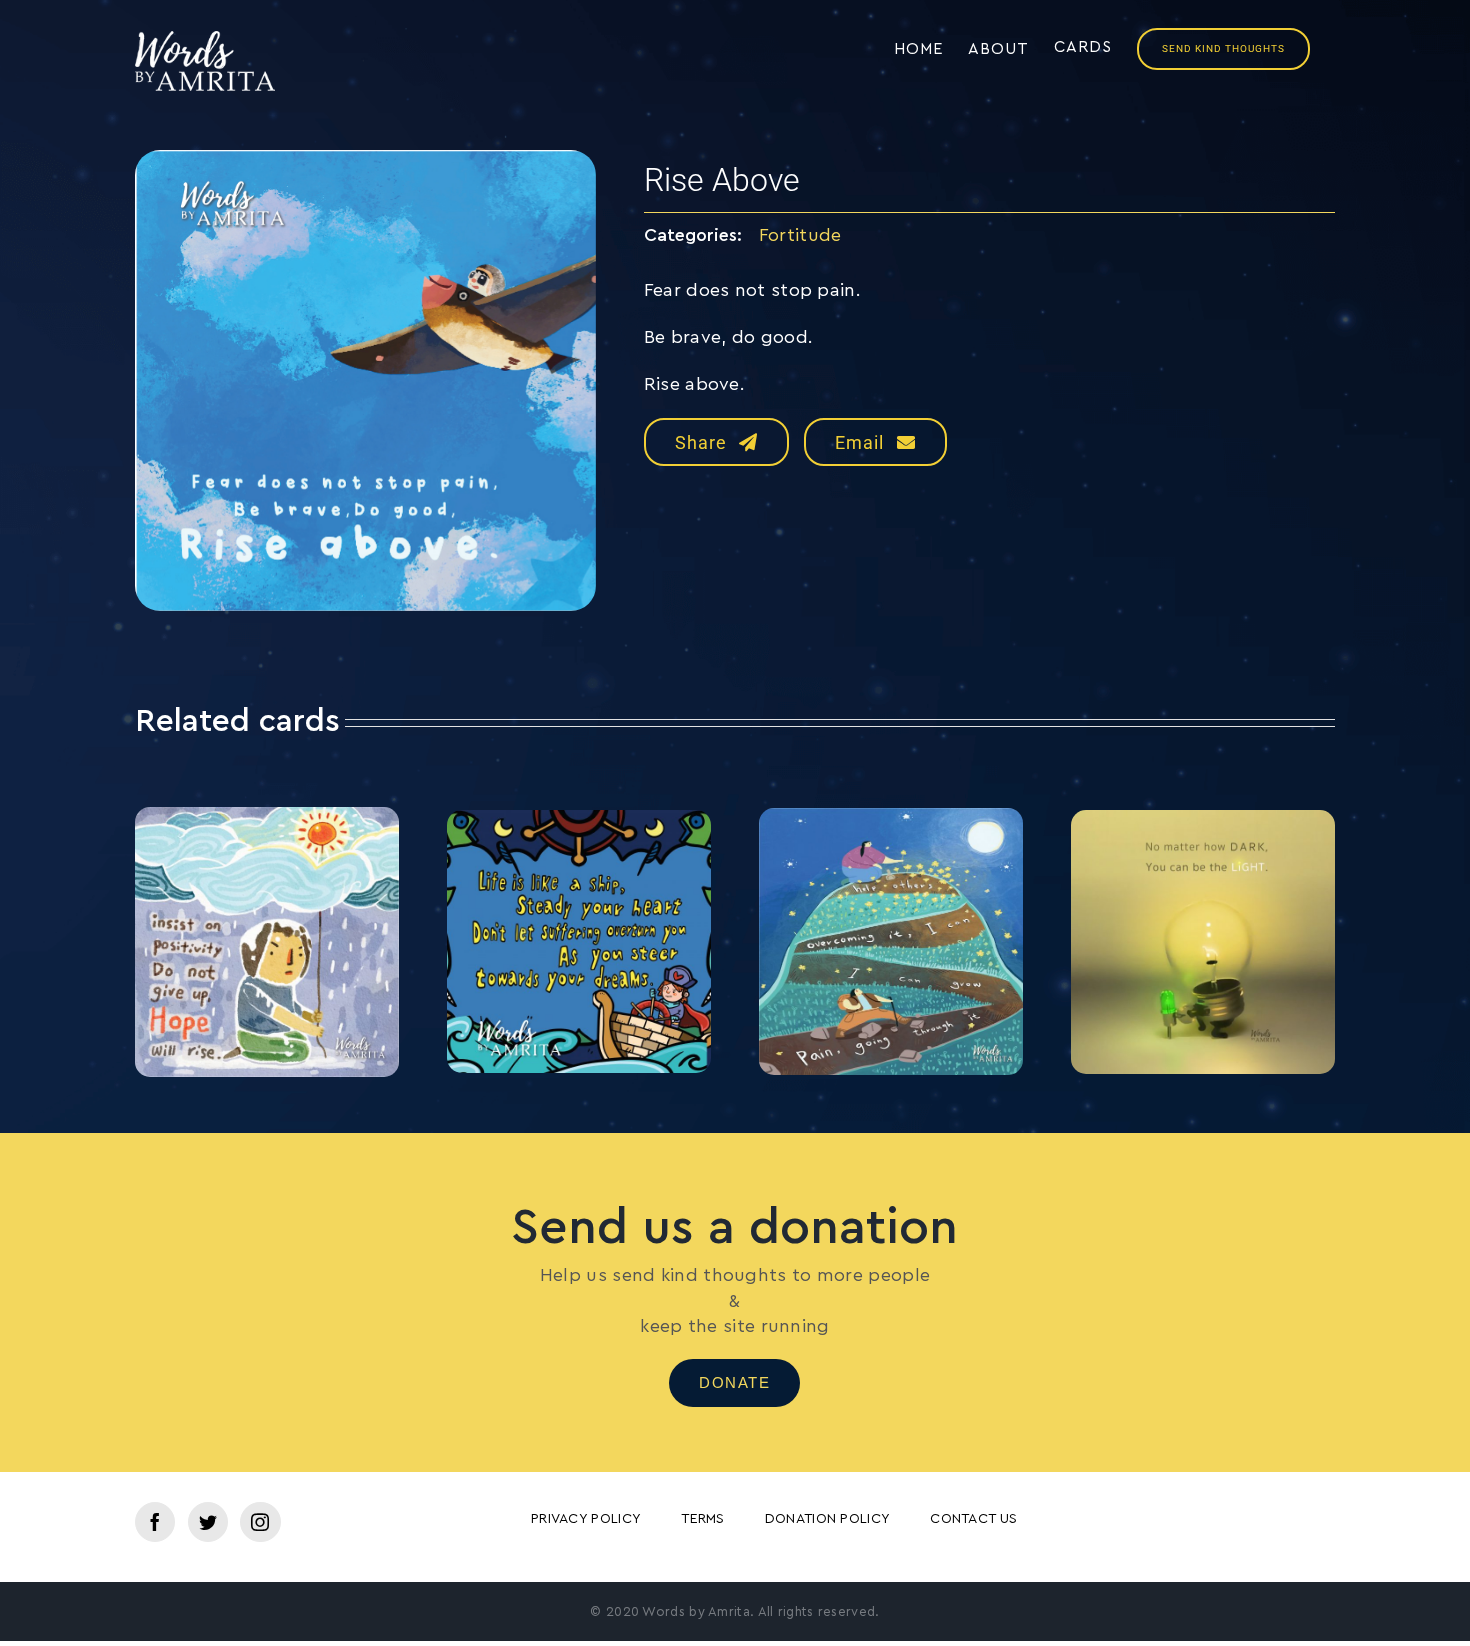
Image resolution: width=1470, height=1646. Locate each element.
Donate (734, 1382)
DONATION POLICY (828, 1519)
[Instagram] (260, 1522)
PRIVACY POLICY (586, 1519)
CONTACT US (973, 1519)
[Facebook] (155, 1522)
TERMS (703, 1519)
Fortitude (800, 235)
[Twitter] (208, 1522)
